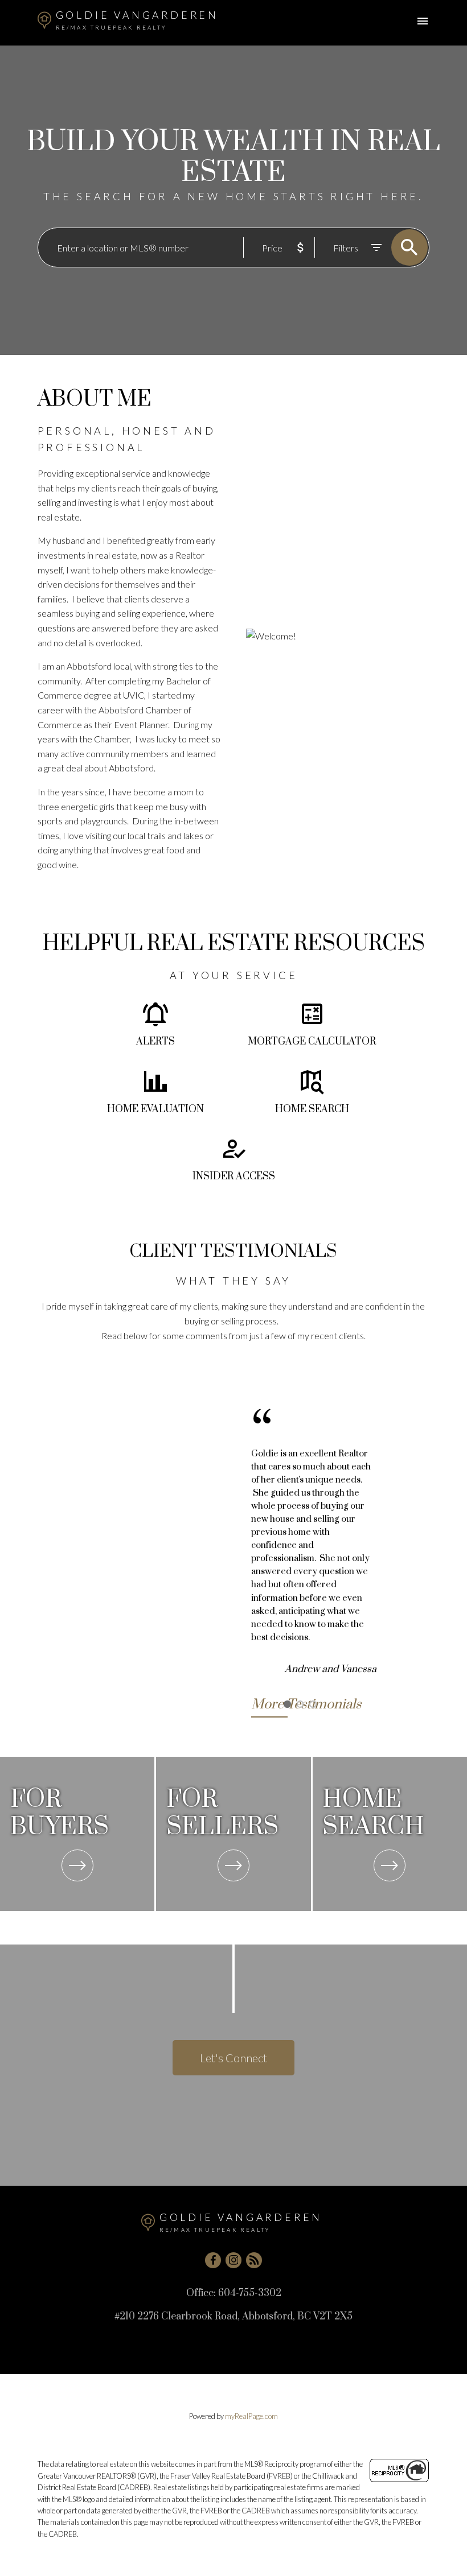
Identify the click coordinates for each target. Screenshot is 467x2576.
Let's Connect (233, 2058)
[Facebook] (213, 2260)
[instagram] (233, 2260)
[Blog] (254, 2260)
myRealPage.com (251, 2416)
